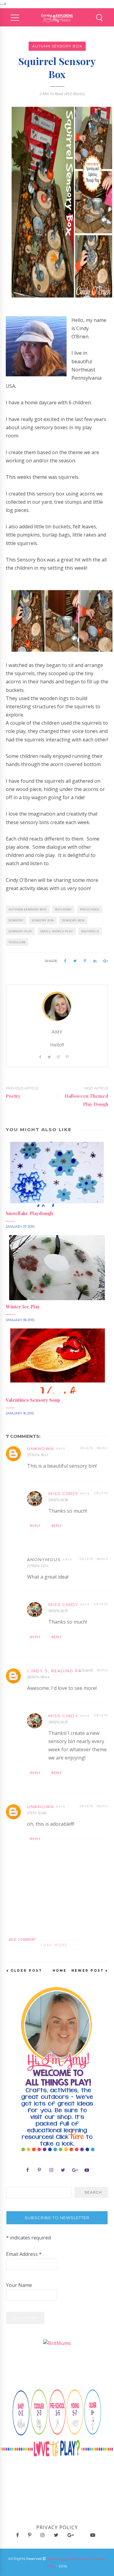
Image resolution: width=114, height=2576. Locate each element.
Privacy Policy (57, 2527)
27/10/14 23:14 (38, 1566)
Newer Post (88, 1971)
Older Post (26, 1971)
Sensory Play (20, 931)
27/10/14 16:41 (38, 1455)
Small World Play (57, 931)
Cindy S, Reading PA (54, 1671)
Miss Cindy (63, 1493)
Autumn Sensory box (57, 46)
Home (60, 1971)
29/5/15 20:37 (58, 1611)
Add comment (22, 1939)
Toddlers (17, 942)
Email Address (24, 2254)
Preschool (90, 909)
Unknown (41, 1449)
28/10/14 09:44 (38, 1677)
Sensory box (73, 920)
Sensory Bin (43, 920)
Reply (102, 1448)
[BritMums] (57, 2343)
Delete (87, 1448)
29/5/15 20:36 (58, 1500)
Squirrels (90, 931)
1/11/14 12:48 (36, 1813)
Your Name (19, 2285)
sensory (16, 920)
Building (63, 909)
